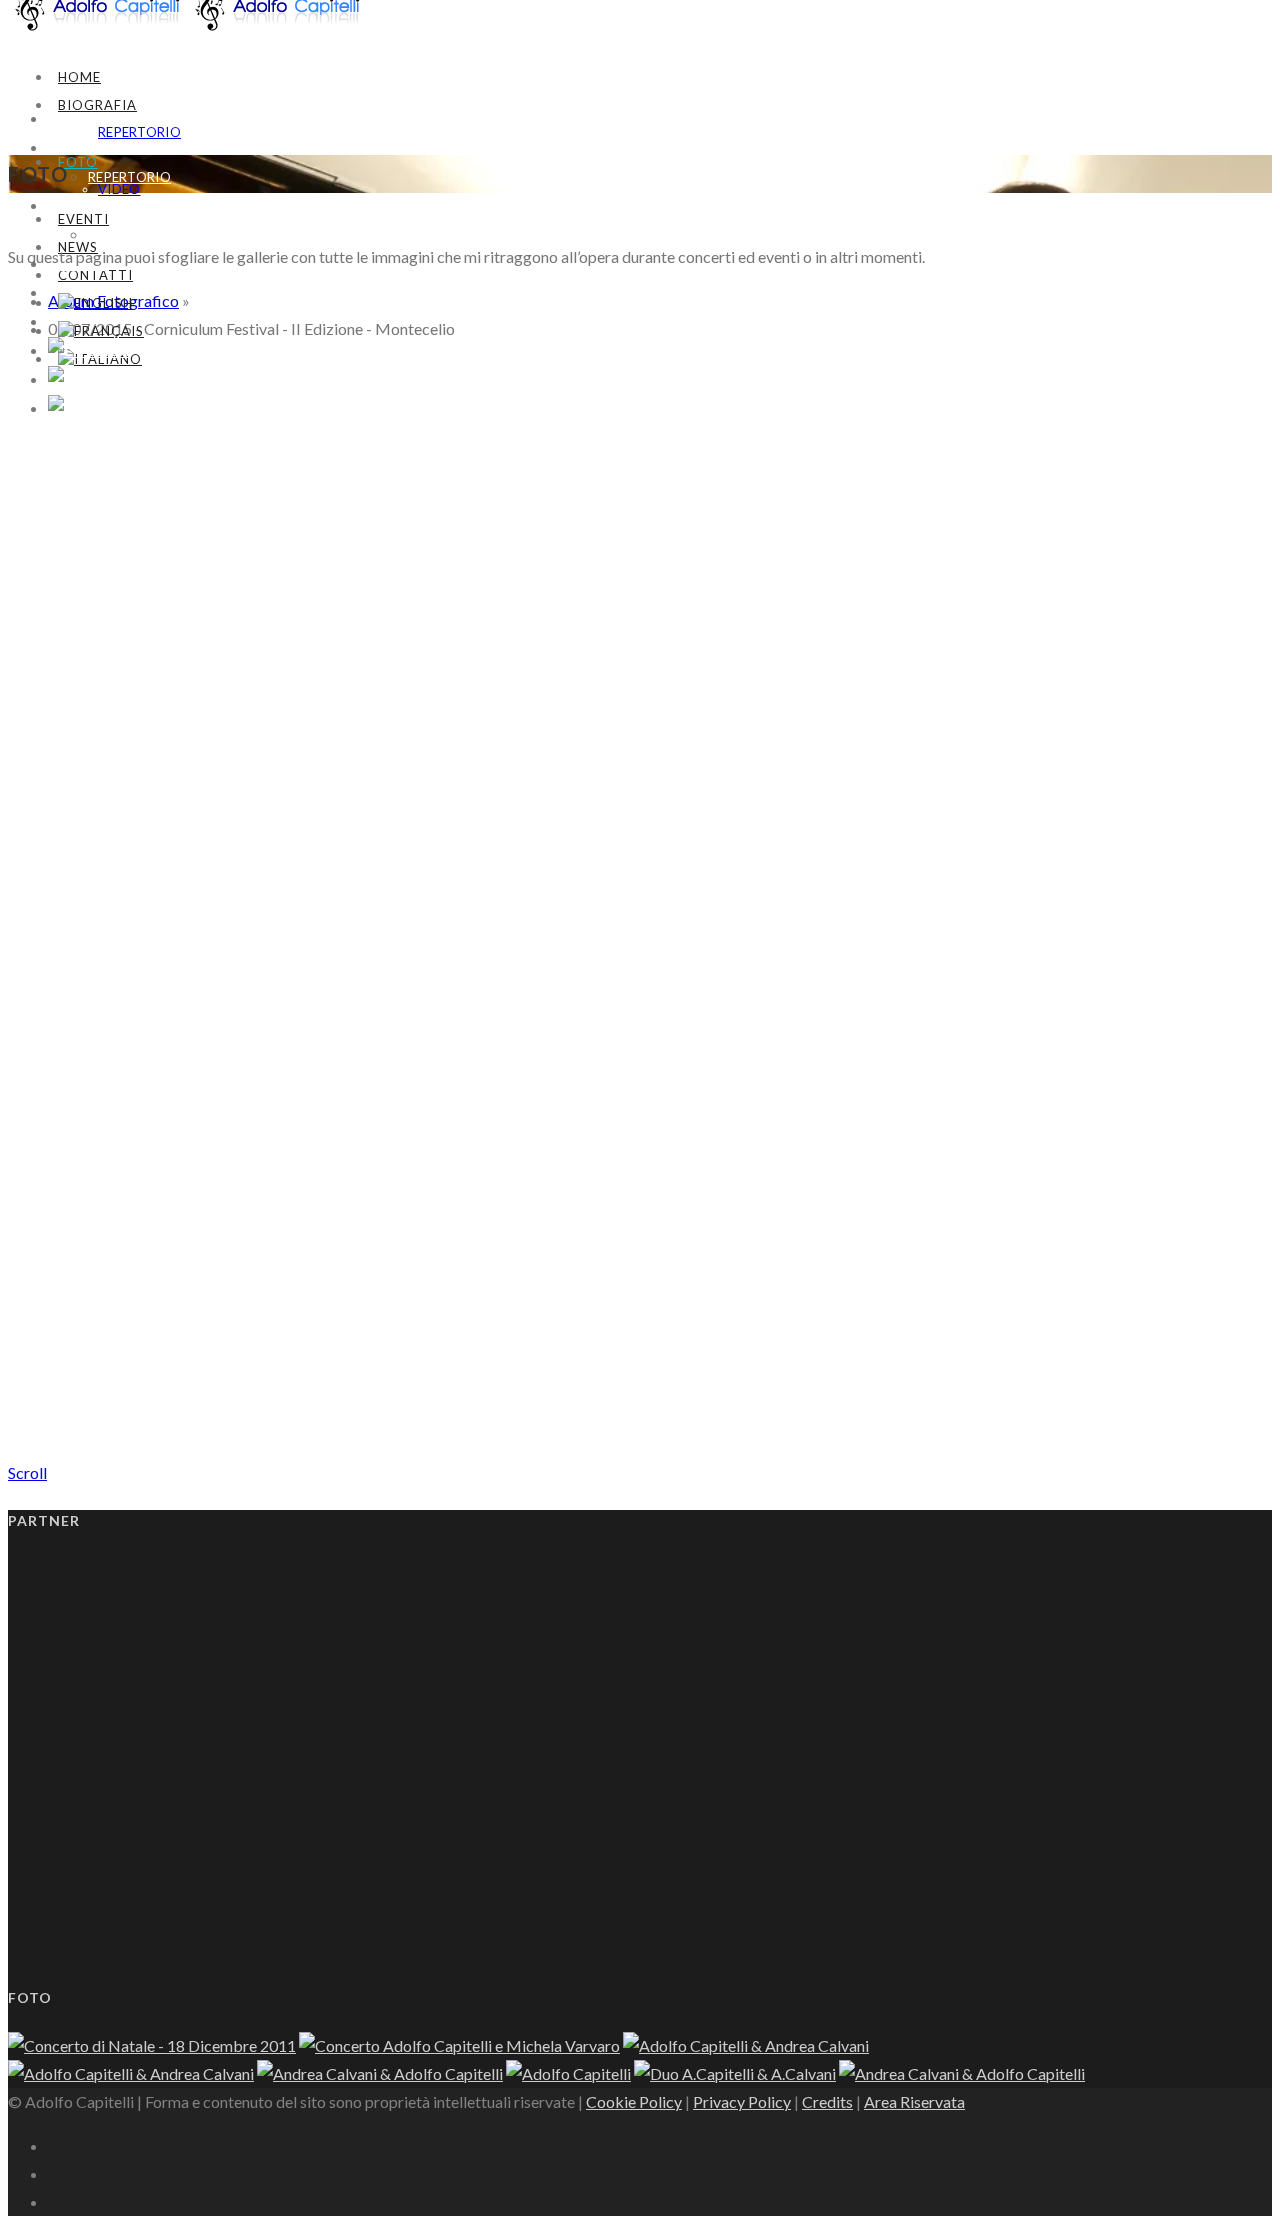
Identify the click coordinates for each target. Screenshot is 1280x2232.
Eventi (83, 219)
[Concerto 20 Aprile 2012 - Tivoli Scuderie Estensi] (459, 2045)
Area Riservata (914, 2101)
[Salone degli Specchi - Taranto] (380, 2073)
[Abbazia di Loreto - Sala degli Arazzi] (131, 2073)
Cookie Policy (634, 2101)
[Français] (101, 331)
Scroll (27, 1472)
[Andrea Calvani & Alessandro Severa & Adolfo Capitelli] (58, 1316)
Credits (827, 2101)
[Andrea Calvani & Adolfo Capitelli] (58, 452)
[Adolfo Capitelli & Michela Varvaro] (152, 2045)
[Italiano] (93, 408)
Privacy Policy (742, 2101)
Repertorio (139, 132)
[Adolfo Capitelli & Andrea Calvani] (746, 2045)
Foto (78, 162)
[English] (95, 303)
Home (79, 77)
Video (109, 235)
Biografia (97, 105)
